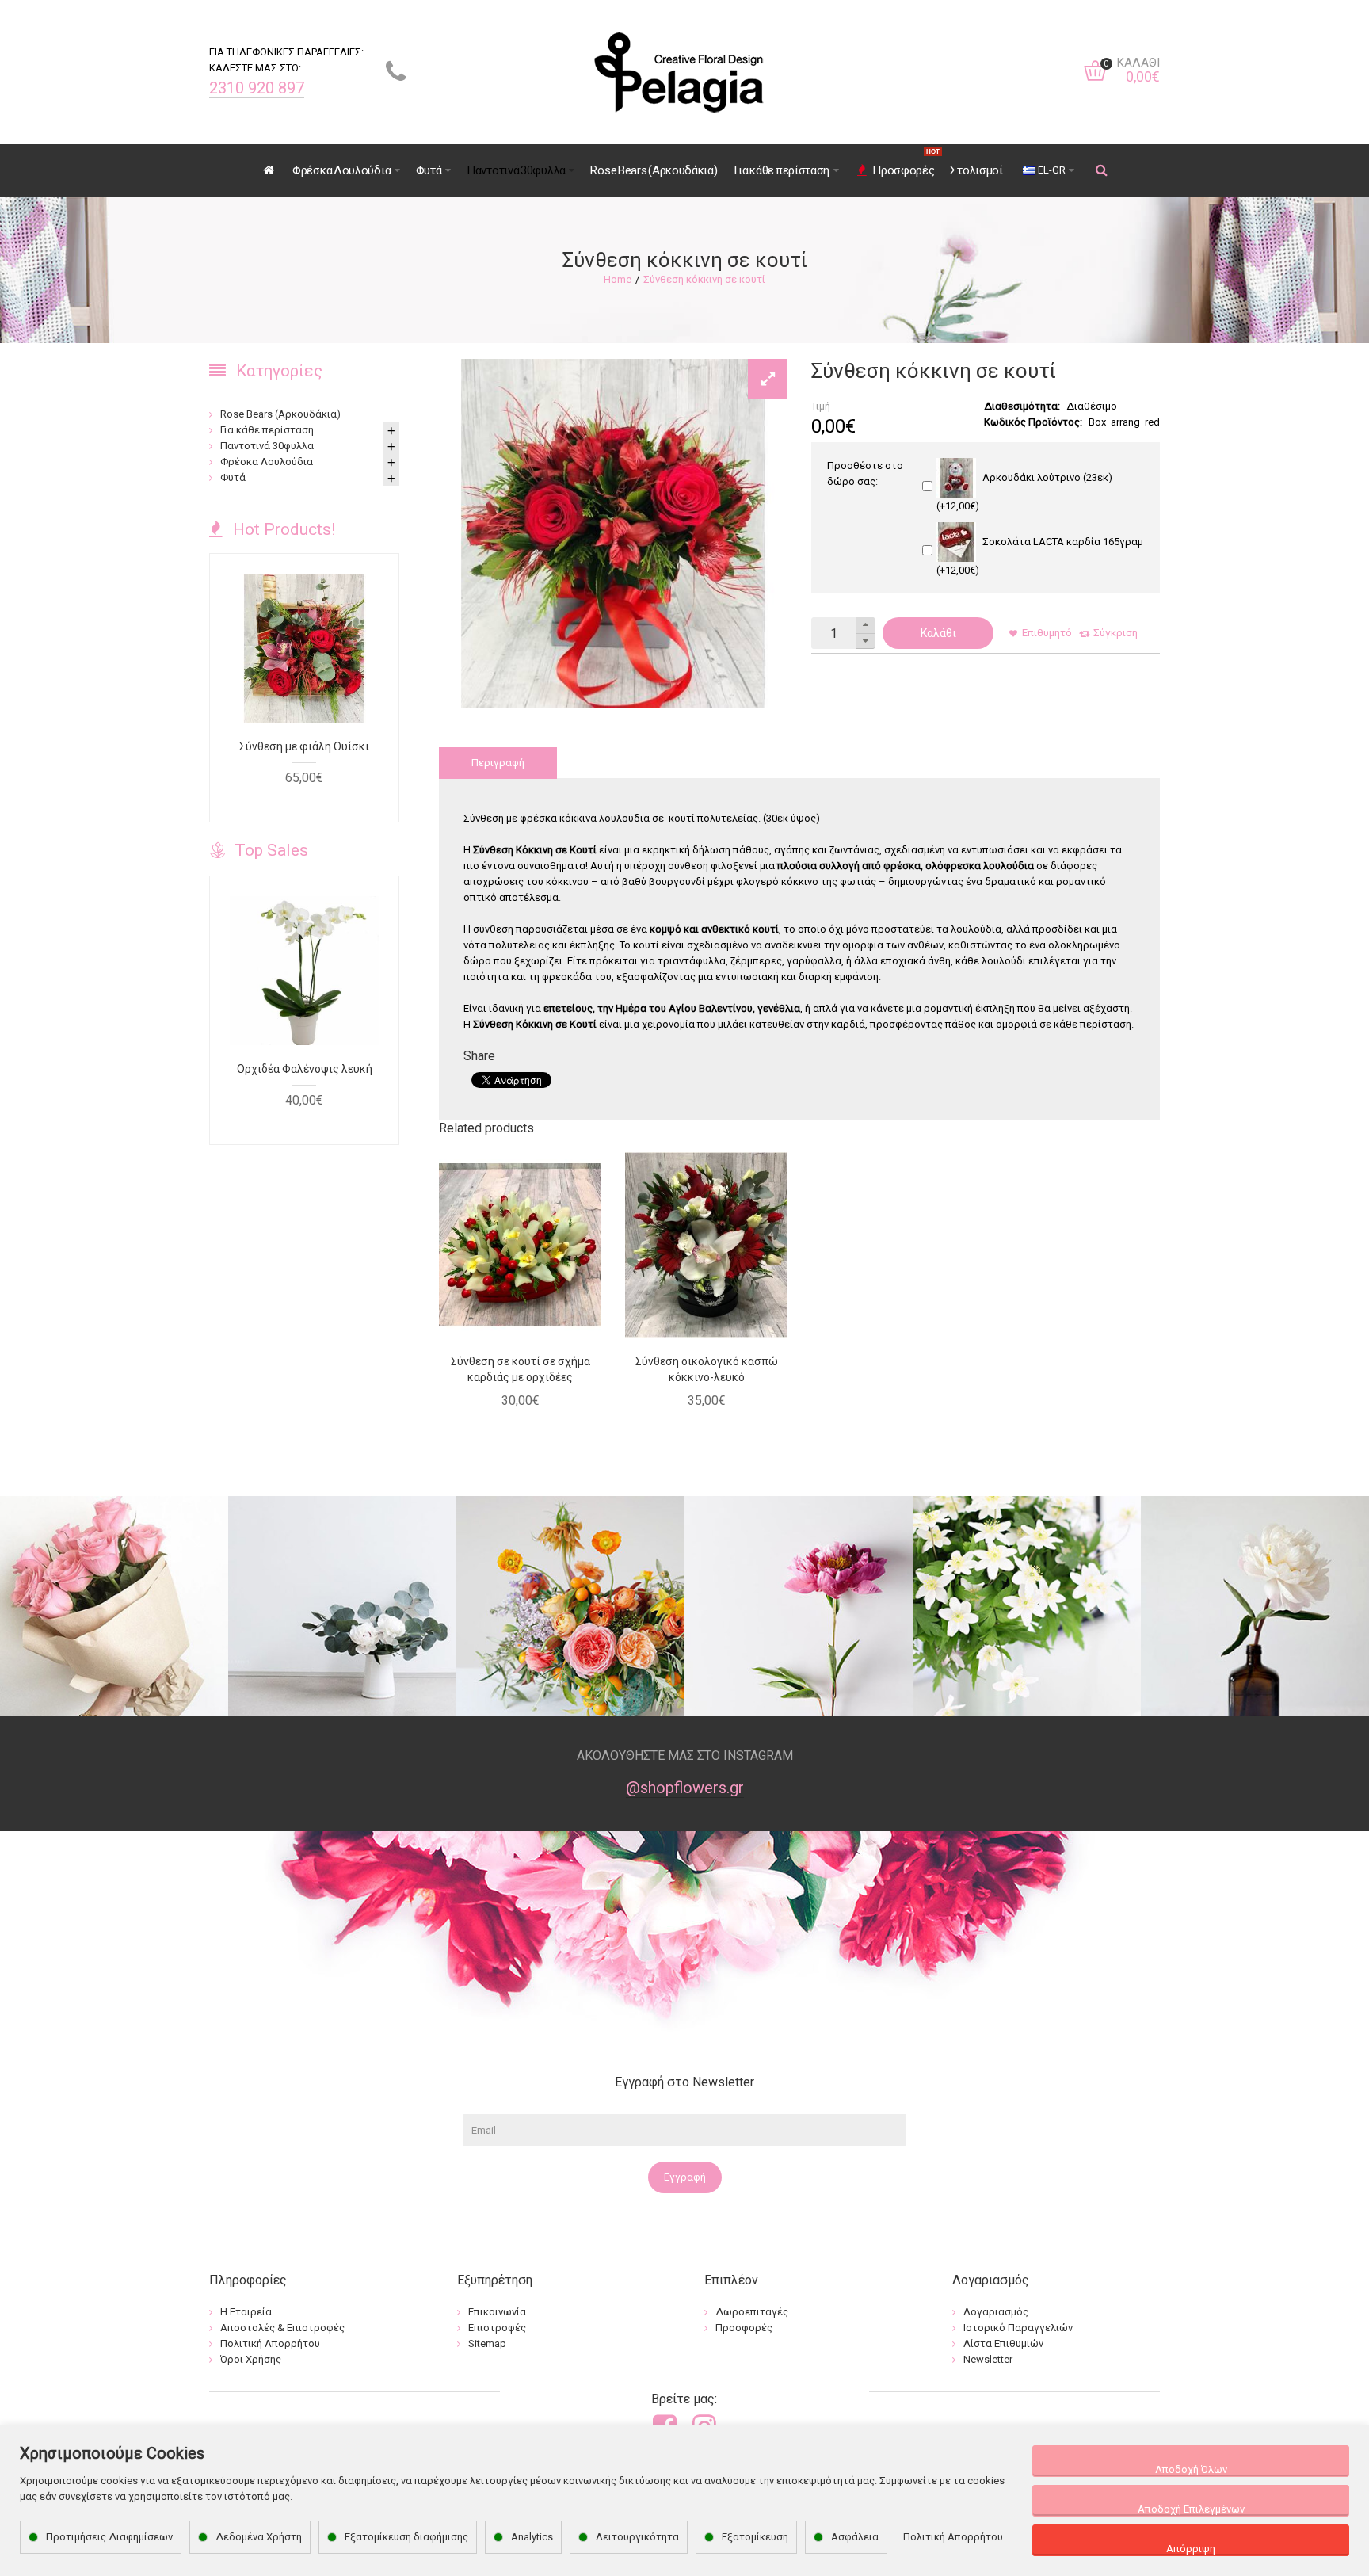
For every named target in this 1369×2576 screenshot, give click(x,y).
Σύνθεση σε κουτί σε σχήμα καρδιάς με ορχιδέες (521, 1369)
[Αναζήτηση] (1102, 170)
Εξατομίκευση (755, 2537)
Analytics (532, 2537)
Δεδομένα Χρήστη (259, 2537)
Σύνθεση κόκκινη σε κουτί (704, 279)
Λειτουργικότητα (637, 2537)
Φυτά (233, 477)
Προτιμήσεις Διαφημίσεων (109, 2537)
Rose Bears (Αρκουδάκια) (280, 414)
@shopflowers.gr (685, 1788)
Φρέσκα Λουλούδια (267, 462)
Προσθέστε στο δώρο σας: (865, 473)
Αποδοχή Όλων (1191, 2469)
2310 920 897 (257, 88)
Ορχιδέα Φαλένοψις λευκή (305, 1069)
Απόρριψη (1191, 2549)
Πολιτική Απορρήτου (953, 2537)
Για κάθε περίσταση (267, 430)
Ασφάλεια (855, 2537)
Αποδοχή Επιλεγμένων (1191, 2509)
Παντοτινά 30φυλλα (267, 446)
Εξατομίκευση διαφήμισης (406, 2537)
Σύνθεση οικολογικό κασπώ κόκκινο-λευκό (707, 1369)
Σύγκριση (1115, 633)
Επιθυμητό (1047, 633)
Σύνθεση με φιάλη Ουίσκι (304, 746)
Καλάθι (938, 633)
